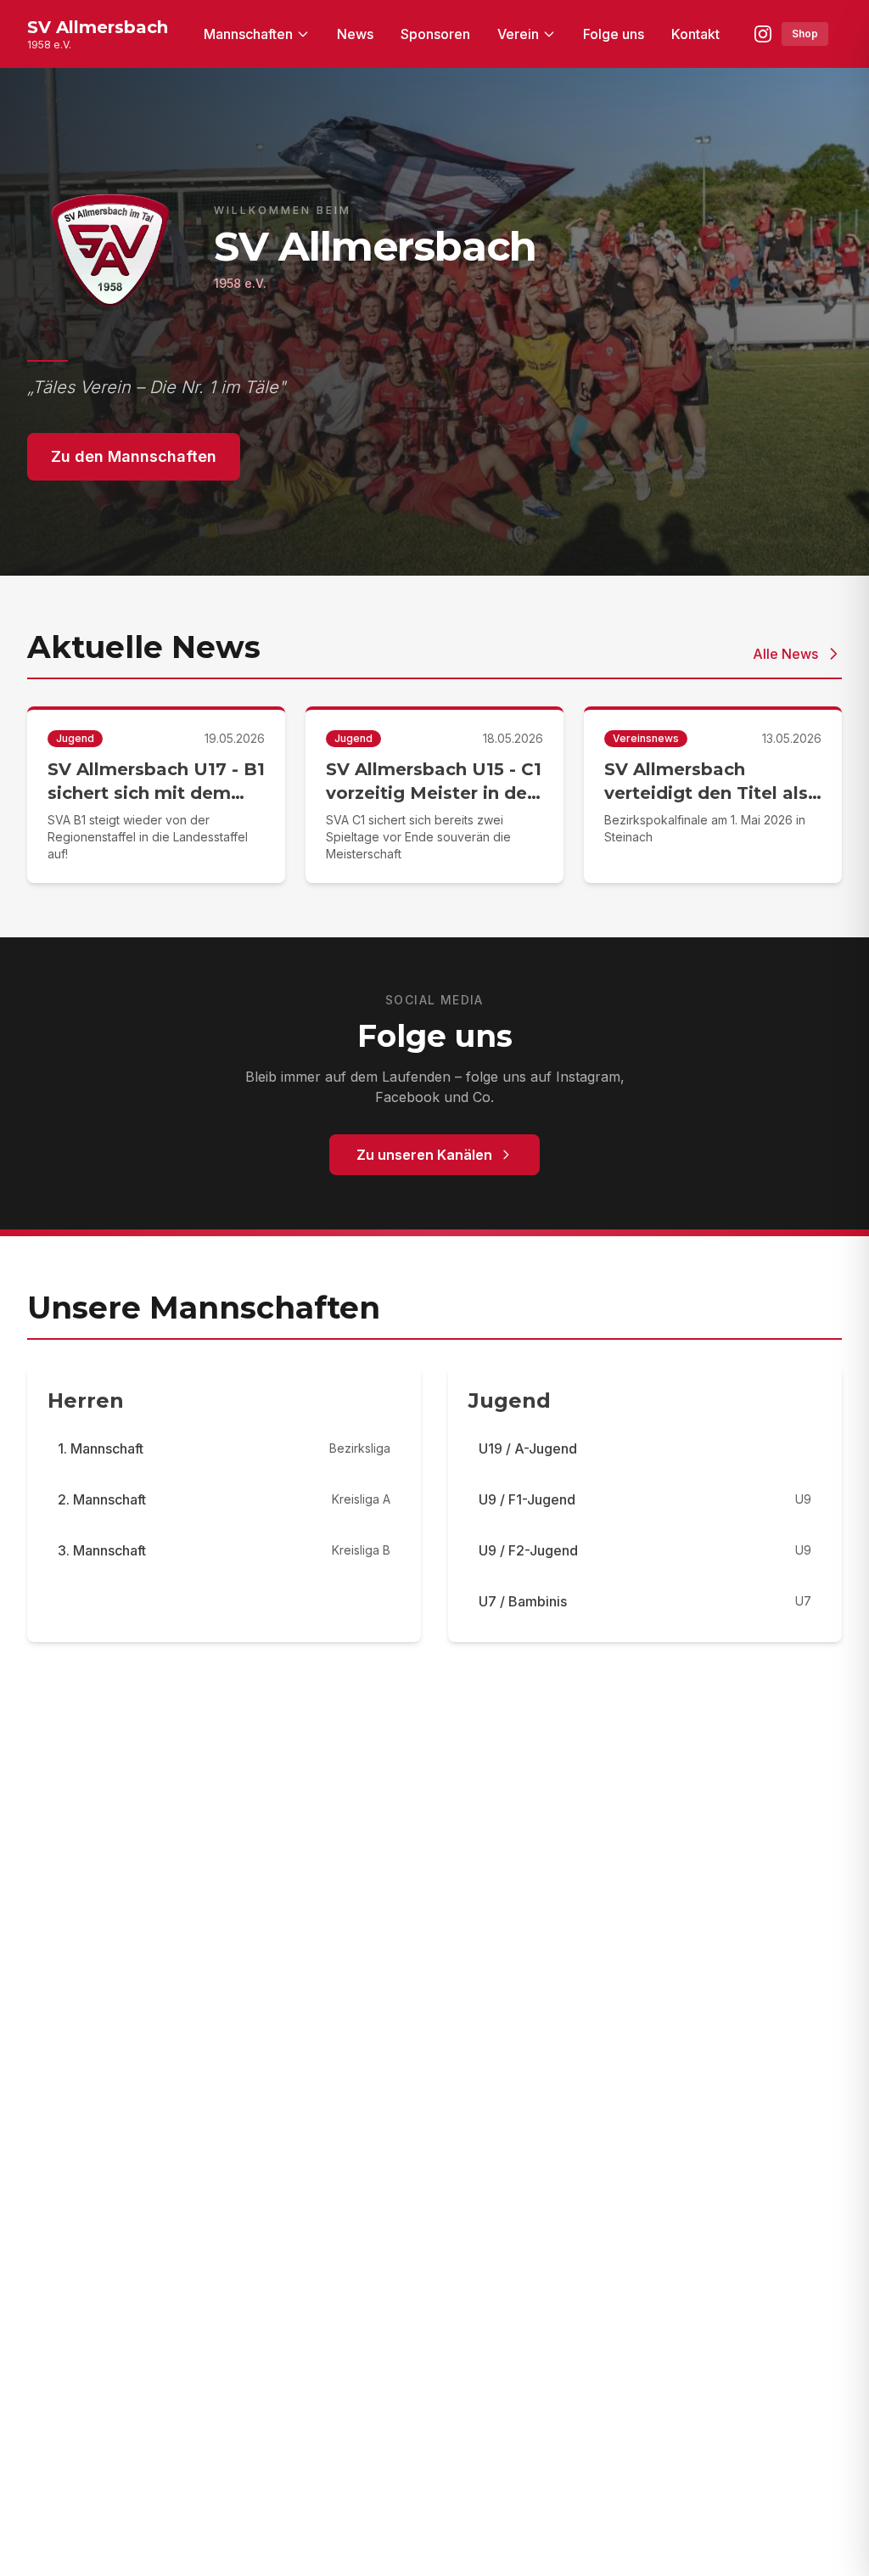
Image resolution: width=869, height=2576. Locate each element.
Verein (518, 34)
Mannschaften (248, 34)
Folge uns (614, 34)
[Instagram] (763, 34)
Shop (805, 34)
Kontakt (695, 34)
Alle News (785, 654)
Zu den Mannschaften (134, 456)
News (355, 34)
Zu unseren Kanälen (424, 1155)
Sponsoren (435, 34)
